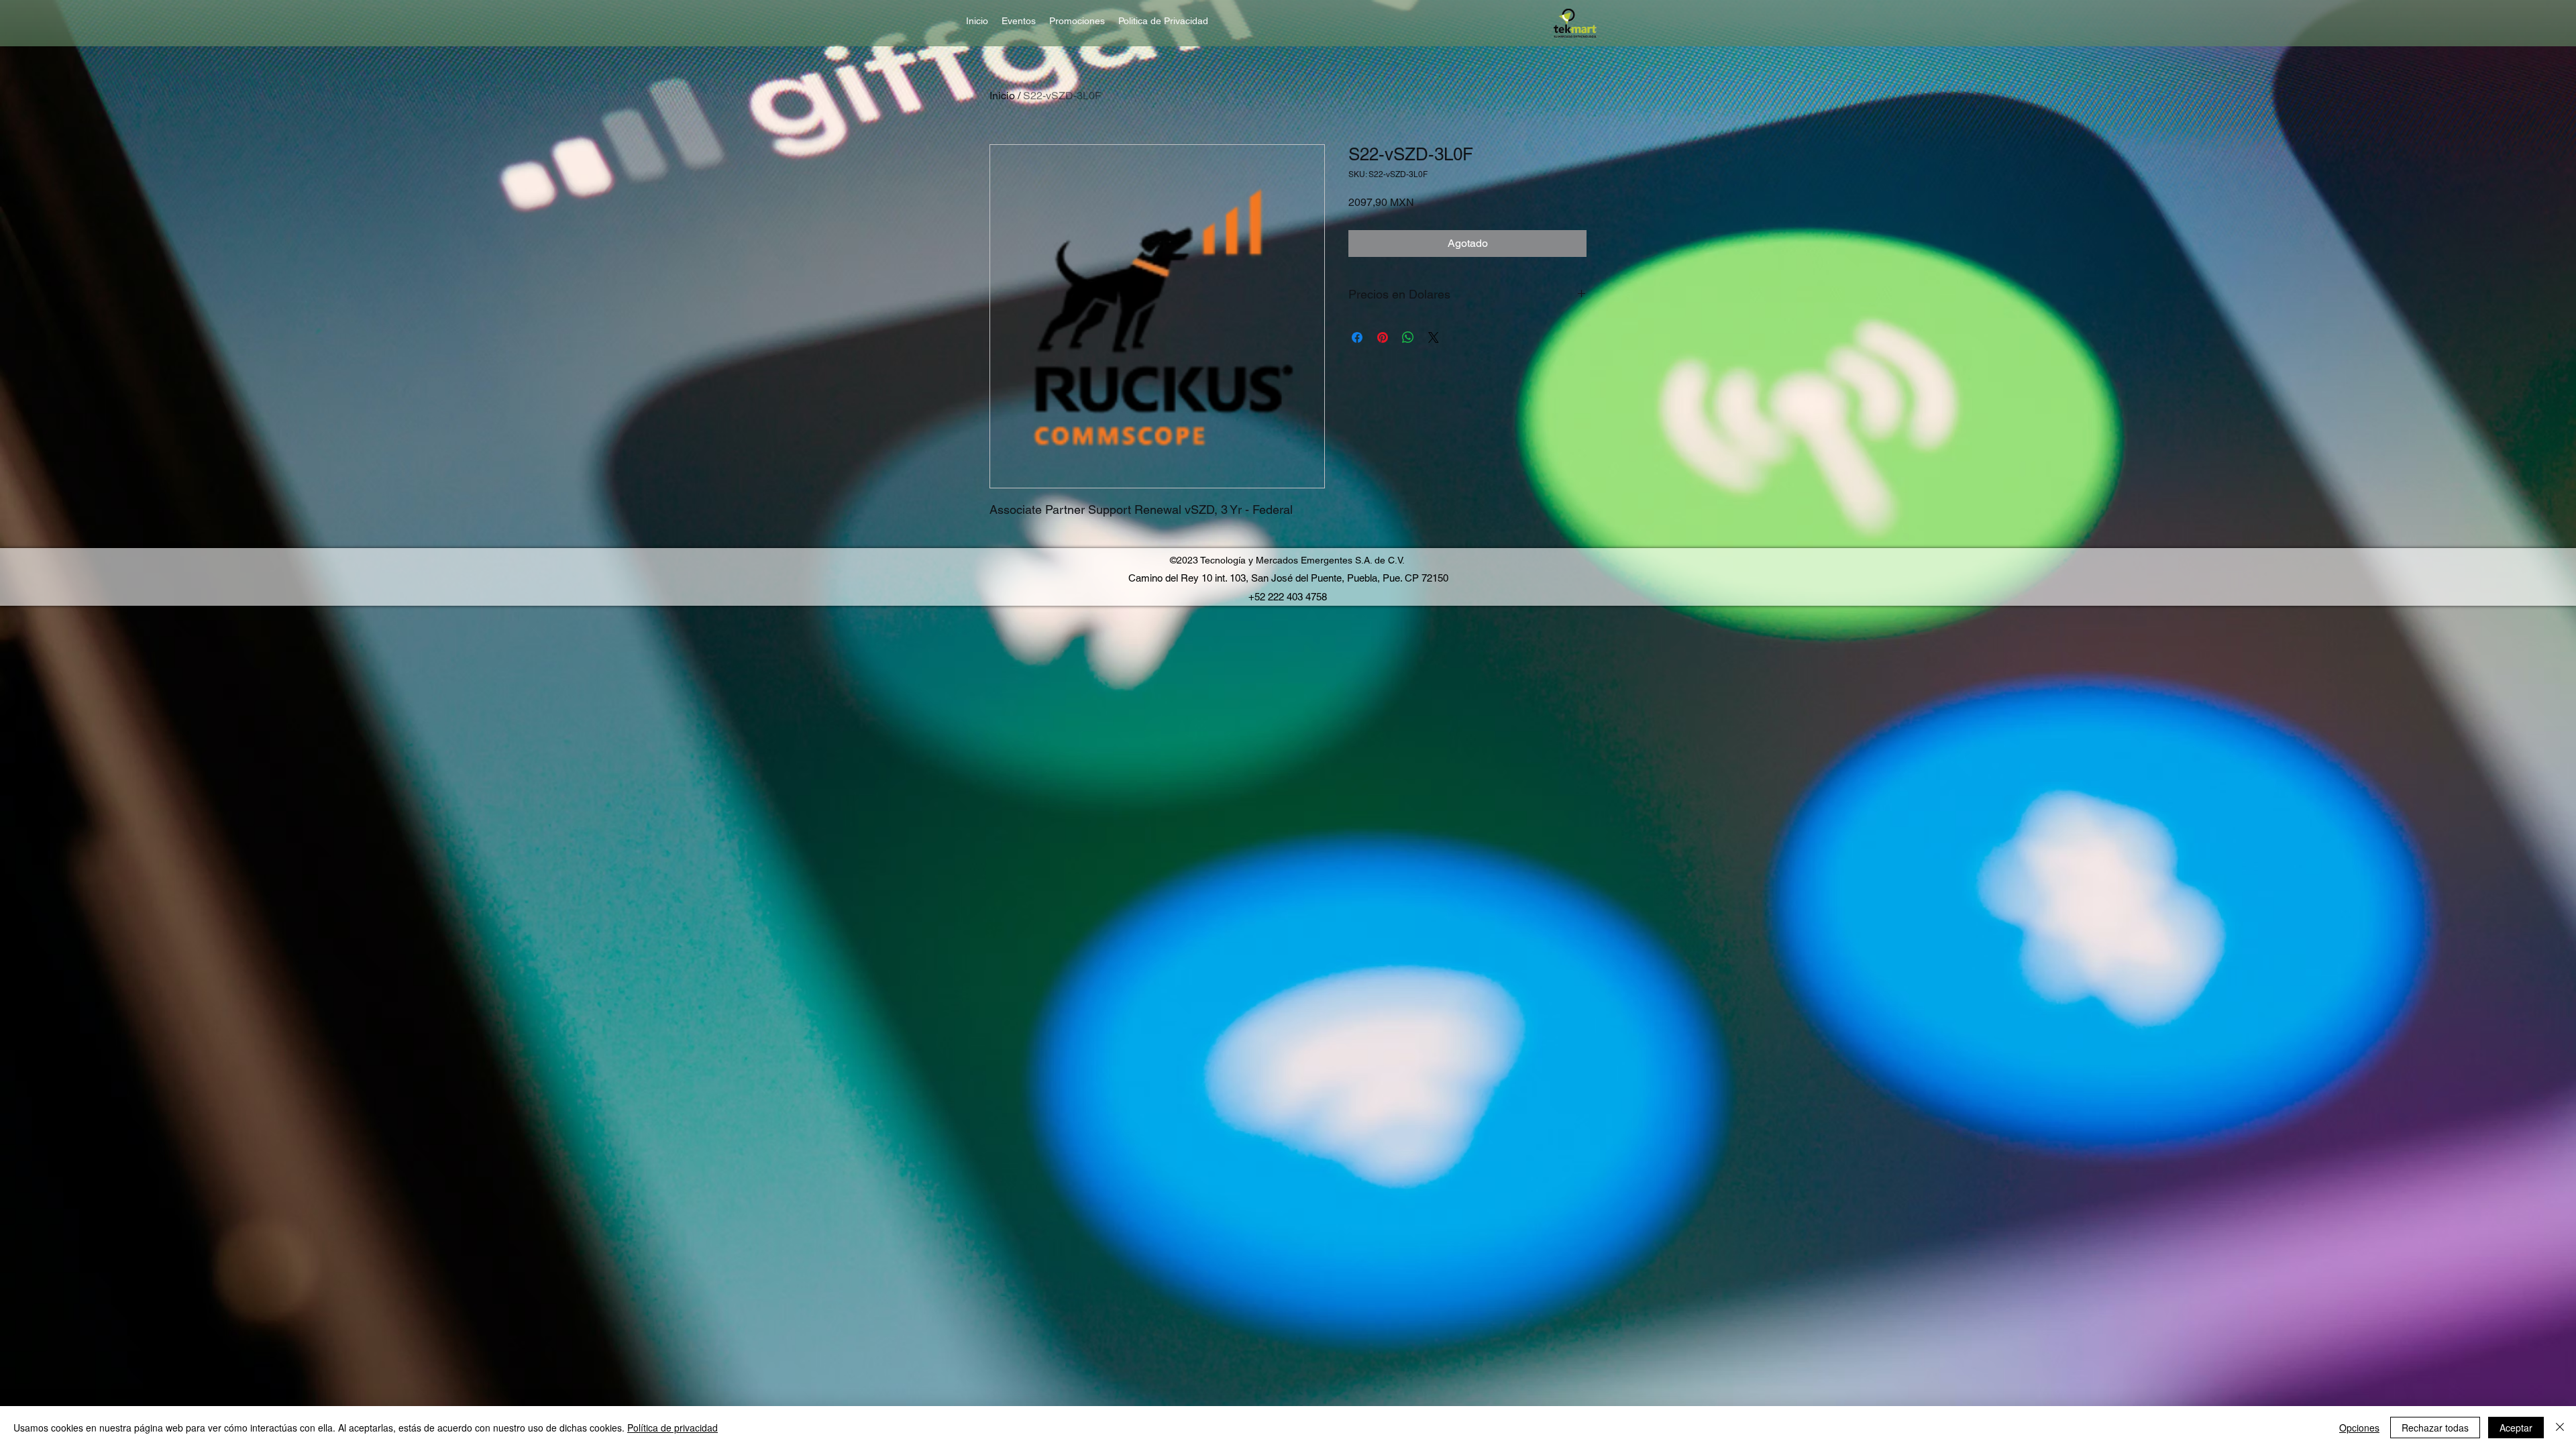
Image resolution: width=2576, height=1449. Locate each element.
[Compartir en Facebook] (1357, 337)
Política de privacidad (673, 1428)
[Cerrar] (2560, 1428)
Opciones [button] (2359, 1428)
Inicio (1002, 96)
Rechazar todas (2435, 1428)
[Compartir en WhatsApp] (1408, 337)
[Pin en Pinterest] (1383, 337)
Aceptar (2516, 1428)
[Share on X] (1434, 337)
